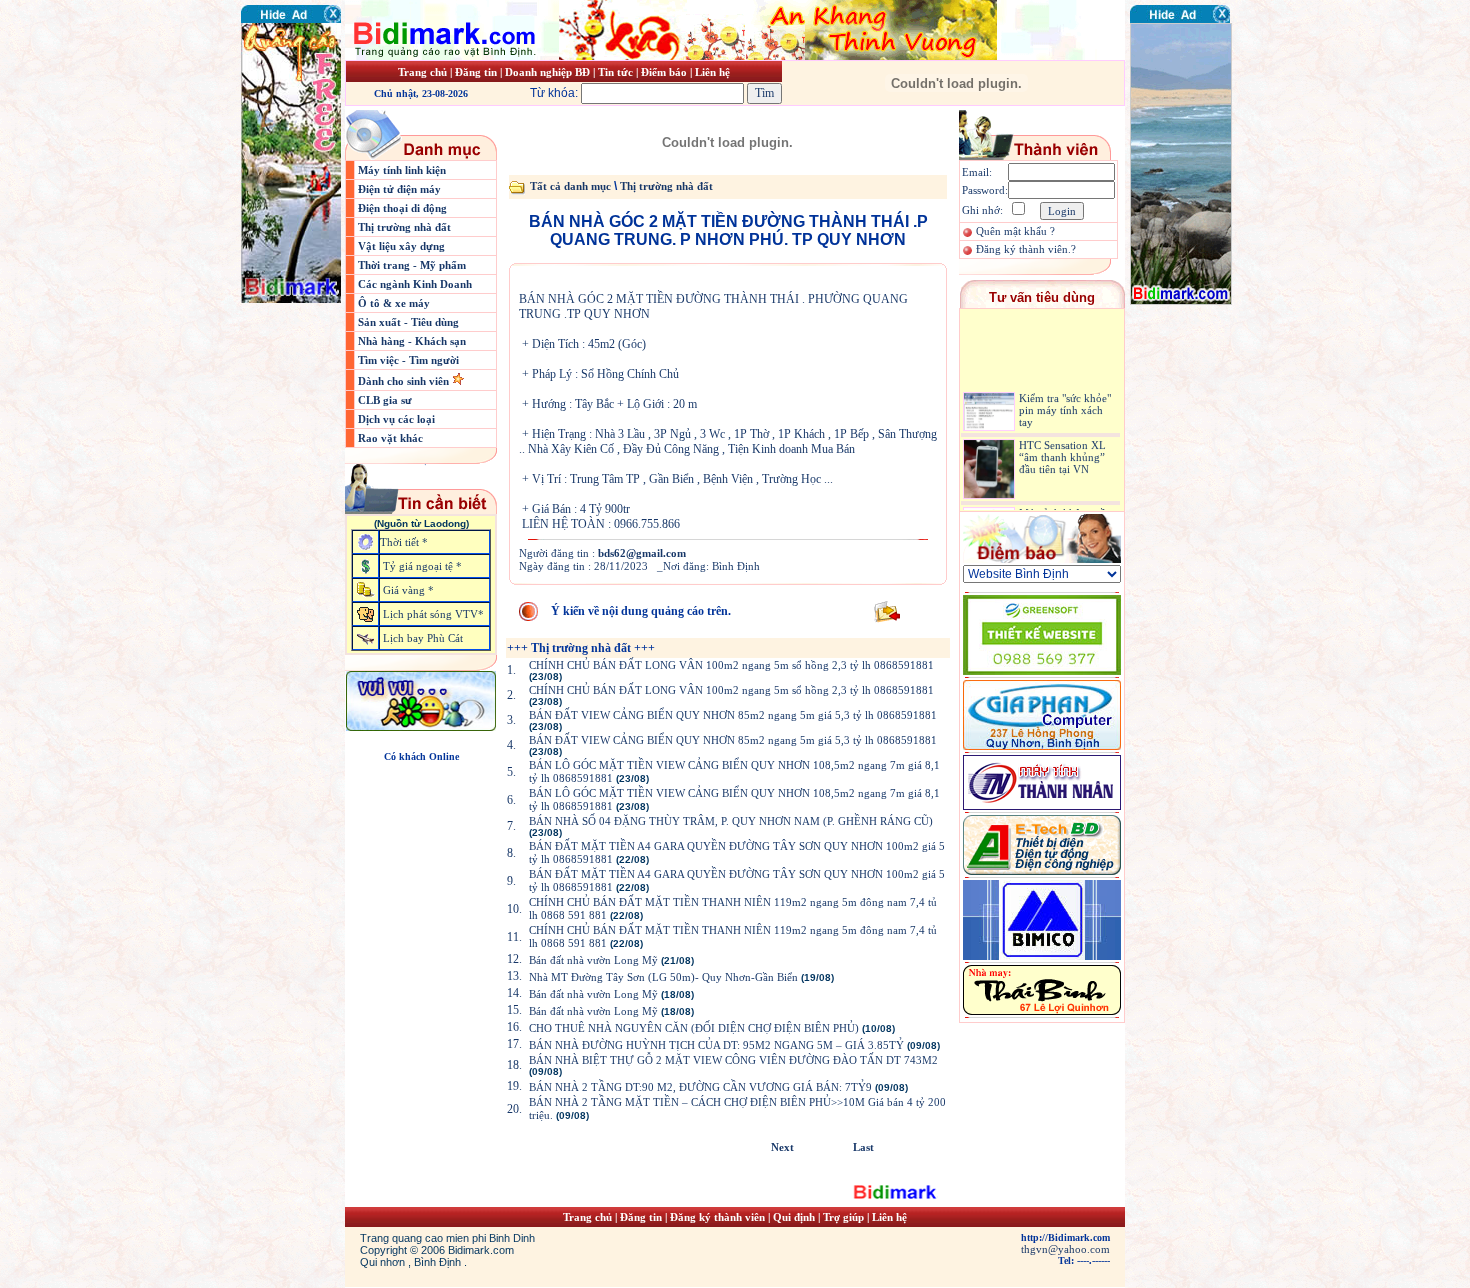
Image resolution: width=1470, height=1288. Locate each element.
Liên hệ (712, 72)
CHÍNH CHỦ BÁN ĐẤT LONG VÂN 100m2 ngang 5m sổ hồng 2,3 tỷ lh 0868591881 (731, 665)
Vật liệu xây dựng (401, 246)
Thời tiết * (404, 542)
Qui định (794, 1217)
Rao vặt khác (390, 438)
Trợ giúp (845, 1217)
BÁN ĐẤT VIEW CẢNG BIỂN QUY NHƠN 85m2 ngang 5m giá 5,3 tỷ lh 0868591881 (733, 715)
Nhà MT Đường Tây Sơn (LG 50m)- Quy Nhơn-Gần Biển (663, 977)
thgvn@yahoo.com (1065, 1249)
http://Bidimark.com (1065, 1237)
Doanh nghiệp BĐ (549, 72)
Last (863, 1147)
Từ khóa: (555, 93)
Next (782, 1147)
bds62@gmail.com (642, 553)
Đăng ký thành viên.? (1026, 249)
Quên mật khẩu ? (1015, 231)
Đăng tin (476, 72)
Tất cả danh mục (570, 186)
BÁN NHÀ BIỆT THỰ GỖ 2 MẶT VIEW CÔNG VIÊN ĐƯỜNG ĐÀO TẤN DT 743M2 (733, 1060)
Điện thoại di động (402, 208)
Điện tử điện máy (399, 189)
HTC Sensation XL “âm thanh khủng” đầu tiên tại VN (1062, 445)
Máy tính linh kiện (402, 170)
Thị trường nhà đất (404, 227)
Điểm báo (664, 72)
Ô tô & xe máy (394, 303)
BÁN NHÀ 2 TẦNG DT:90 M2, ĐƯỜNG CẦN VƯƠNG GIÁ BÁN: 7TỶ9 (700, 1087)
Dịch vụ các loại (396, 419)
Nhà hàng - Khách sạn (412, 341)
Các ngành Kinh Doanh (415, 284)
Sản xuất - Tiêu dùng (408, 322)
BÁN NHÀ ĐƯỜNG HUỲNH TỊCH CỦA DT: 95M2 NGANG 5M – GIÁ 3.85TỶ (716, 1045)
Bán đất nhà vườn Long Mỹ (593, 960)
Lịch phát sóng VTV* (433, 614)
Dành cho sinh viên (405, 381)
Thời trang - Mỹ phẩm (412, 265)
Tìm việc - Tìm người (408, 360)
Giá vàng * (408, 590)
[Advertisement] (1190, 425)
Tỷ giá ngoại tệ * (422, 566)
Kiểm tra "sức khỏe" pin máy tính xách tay (1065, 399)
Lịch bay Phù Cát (423, 638)
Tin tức (617, 72)
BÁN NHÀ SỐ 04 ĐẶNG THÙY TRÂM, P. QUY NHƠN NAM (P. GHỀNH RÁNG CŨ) (731, 821)
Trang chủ (422, 72)
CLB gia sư (385, 400)
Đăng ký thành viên (717, 1217)
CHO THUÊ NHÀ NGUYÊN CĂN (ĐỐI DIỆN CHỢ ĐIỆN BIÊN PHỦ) (694, 1028)
